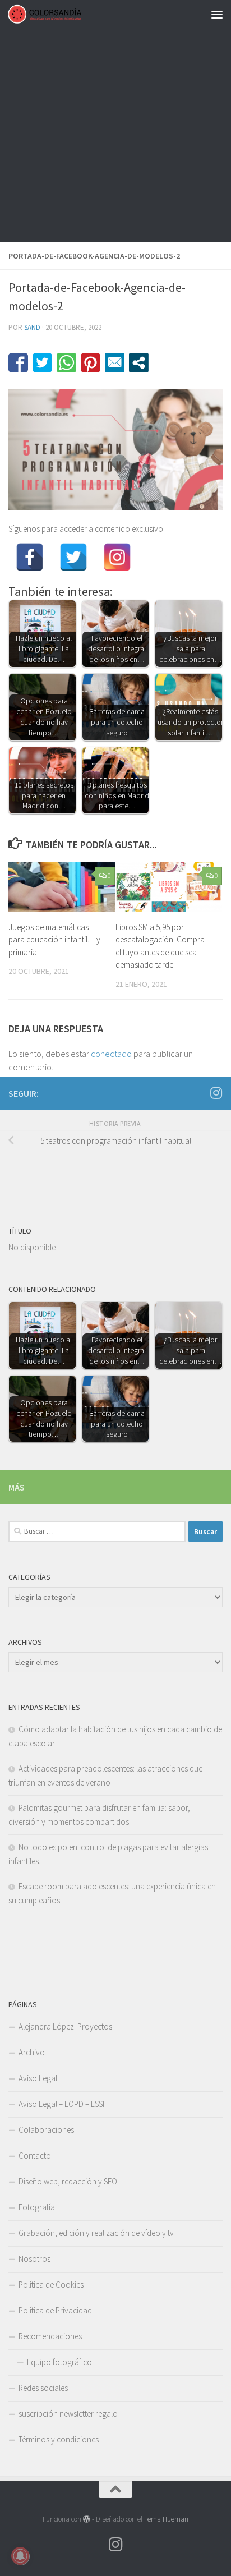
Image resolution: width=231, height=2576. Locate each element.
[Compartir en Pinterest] (91, 363)
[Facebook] (30, 557)
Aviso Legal (38, 2078)
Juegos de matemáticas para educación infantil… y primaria (54, 940)
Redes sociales (43, 2388)
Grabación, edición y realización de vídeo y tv (96, 2233)
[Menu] (217, 14)
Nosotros (34, 2259)
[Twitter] (73, 557)
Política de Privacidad (55, 2310)
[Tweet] (42, 363)
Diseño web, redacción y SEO (68, 2181)
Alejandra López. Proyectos (65, 2027)
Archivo (32, 2052)
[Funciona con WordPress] (87, 2519)
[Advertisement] (115, 121)
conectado (111, 1054)
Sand (32, 327)
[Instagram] (117, 557)
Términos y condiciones (59, 2439)
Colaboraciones (46, 2130)
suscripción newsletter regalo (68, 2414)
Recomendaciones (50, 2336)
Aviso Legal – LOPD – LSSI (61, 2104)
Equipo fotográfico (59, 2362)
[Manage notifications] (20, 2556)
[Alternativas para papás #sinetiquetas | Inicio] (57, 14)
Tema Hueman (166, 2519)
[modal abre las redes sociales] (139, 363)
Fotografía (37, 2207)
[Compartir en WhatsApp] (66, 363)
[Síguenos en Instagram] (216, 1093)
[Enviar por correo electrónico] (115, 363)
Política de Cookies (51, 2285)
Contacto (35, 2156)
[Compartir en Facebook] (18, 363)
